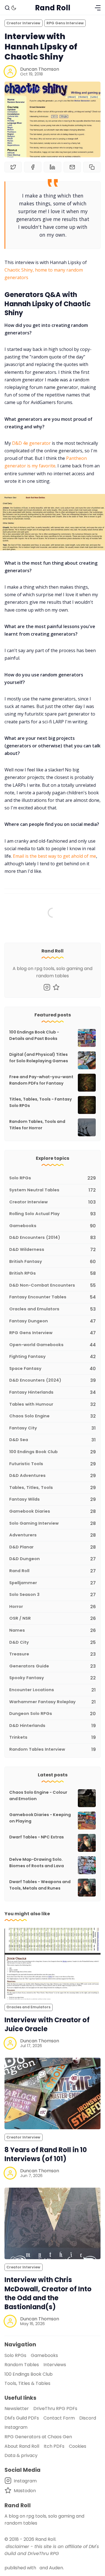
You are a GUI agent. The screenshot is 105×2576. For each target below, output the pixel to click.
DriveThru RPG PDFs (55, 2409)
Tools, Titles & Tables (27, 2383)
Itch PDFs (54, 2446)
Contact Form (59, 2418)
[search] (7, 8)
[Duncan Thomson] (10, 72)
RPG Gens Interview (65, 23)
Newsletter (17, 2409)
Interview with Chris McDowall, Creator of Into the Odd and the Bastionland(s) (48, 2293)
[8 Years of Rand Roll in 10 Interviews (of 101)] (53, 2093)
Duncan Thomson (40, 69)
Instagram (16, 2427)
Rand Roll (45, 2539)
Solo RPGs (15, 2355)
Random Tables (22, 2365)
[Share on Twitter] (13, 167)
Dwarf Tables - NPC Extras (37, 1837)
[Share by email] (72, 167)
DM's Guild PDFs (22, 2418)
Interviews (55, 2365)
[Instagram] (47, 987)
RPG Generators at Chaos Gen (38, 2437)
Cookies (78, 2446)
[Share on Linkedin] (52, 167)
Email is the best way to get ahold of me (54, 856)
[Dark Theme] (14, 8)
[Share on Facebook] (33, 167)
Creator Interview (23, 23)
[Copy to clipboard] (92, 167)
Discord (88, 2418)
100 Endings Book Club (29, 2374)
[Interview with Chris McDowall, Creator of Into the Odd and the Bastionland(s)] (53, 2223)
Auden (56, 2568)
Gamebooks (44, 2355)
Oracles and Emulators (28, 2007)
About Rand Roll (22, 2446)
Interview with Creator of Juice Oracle (47, 2024)
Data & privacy (21, 2455)
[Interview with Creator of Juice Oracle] (53, 1964)
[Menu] (98, 8)
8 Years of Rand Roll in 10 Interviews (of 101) (46, 2154)
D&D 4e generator (31, 443)
